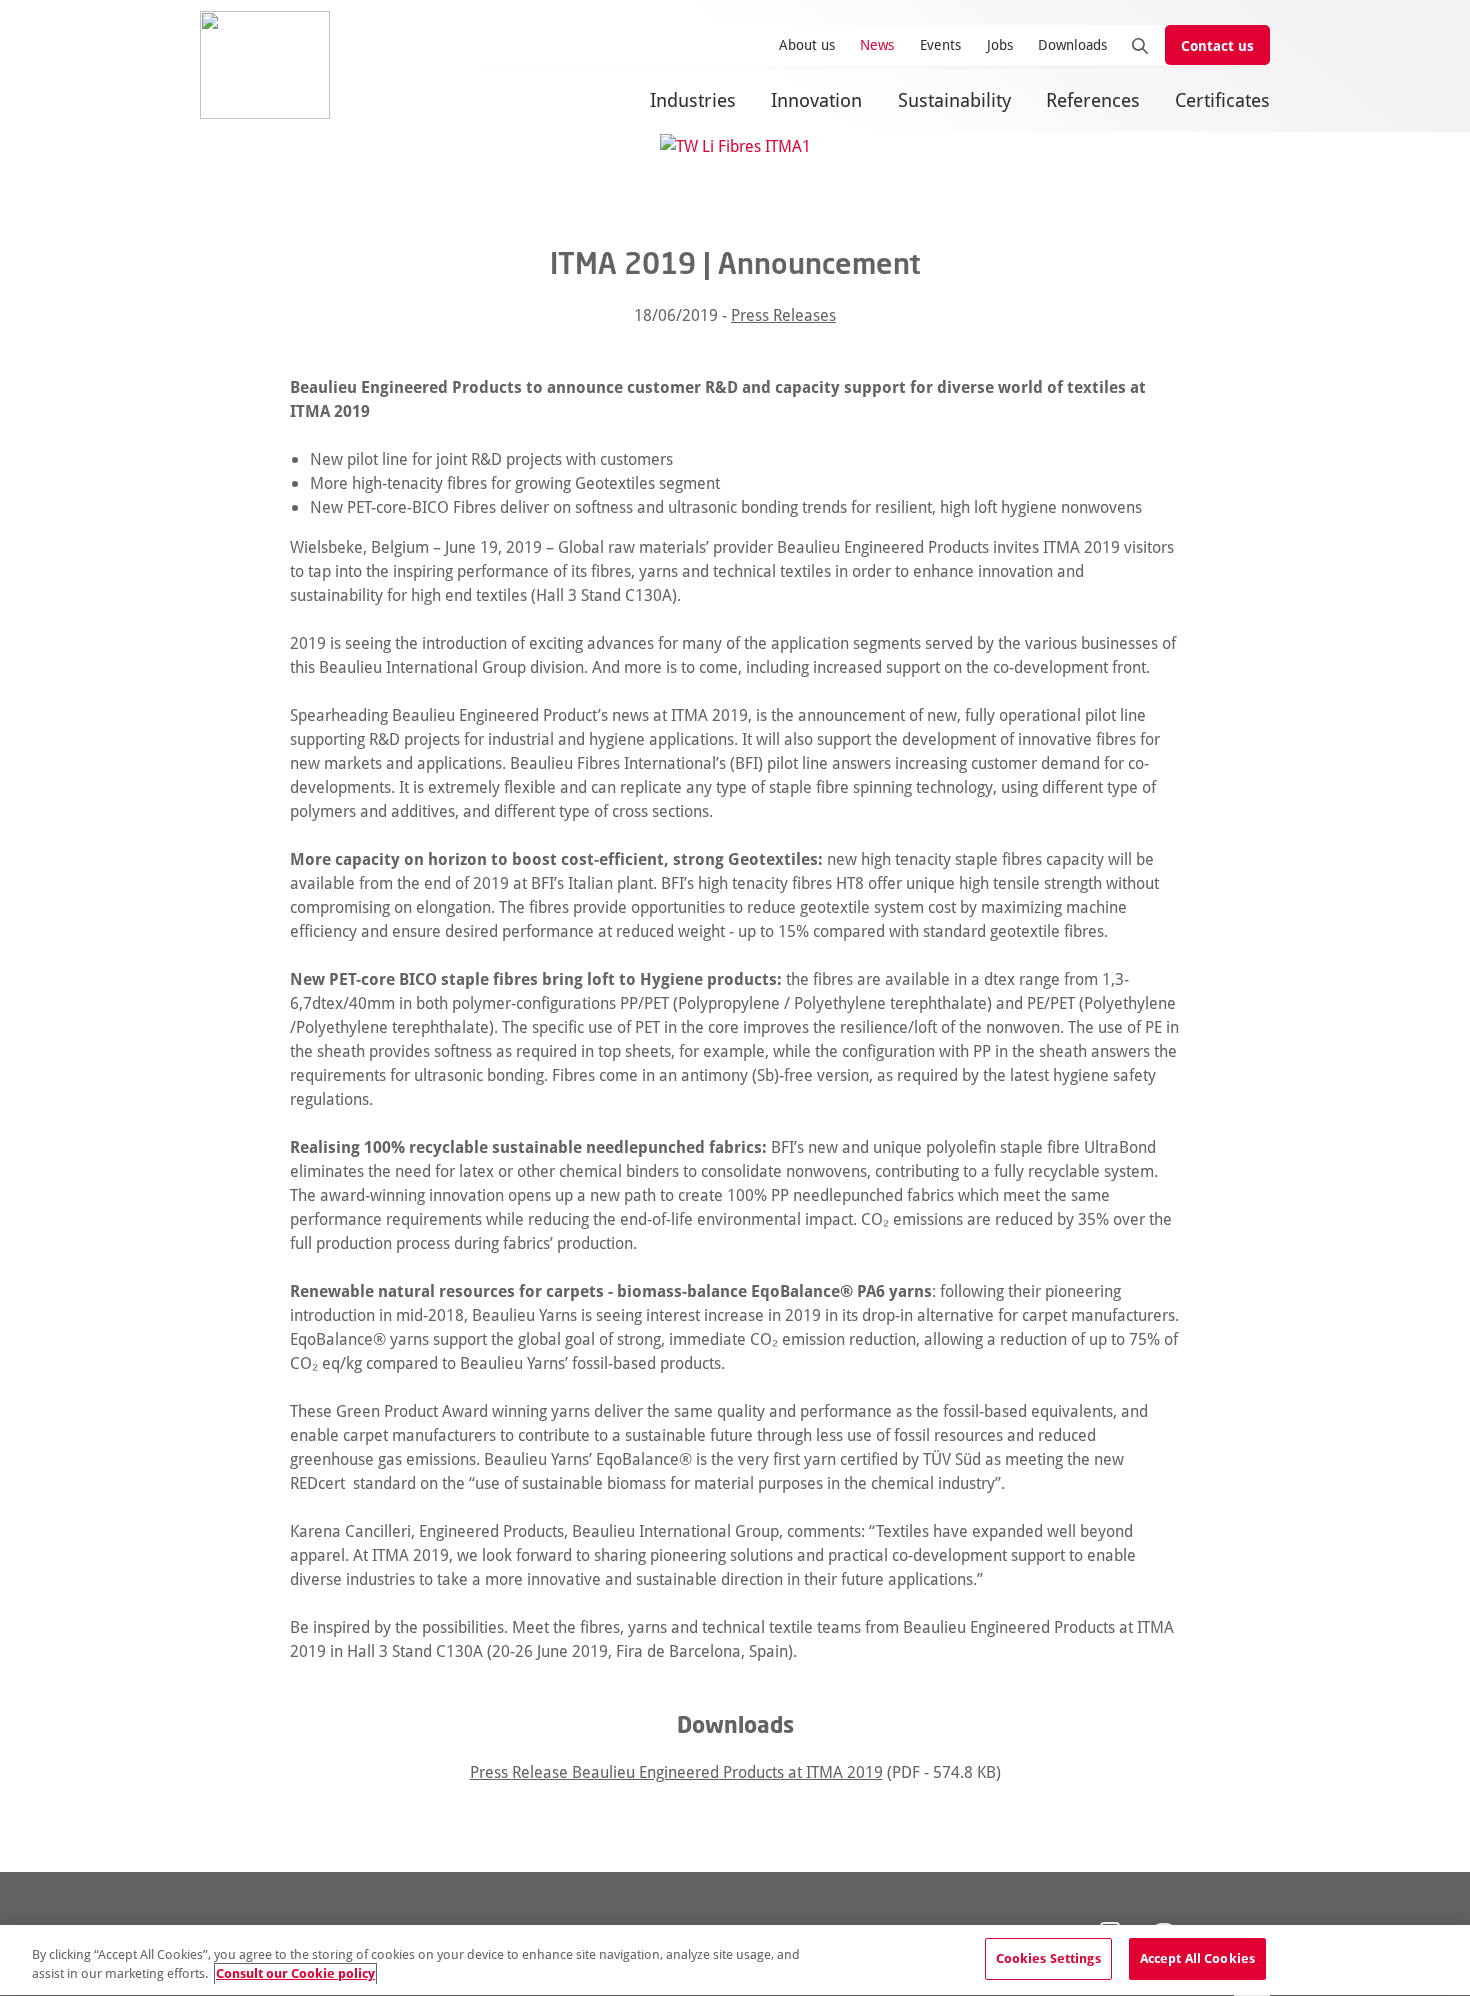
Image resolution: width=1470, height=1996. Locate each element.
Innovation (816, 99)
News (877, 44)
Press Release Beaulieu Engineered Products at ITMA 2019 (676, 1771)
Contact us (1217, 45)
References (1093, 99)
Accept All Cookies (1197, 1958)
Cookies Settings (1048, 1958)
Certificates (1222, 99)
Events (940, 44)
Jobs (1000, 44)
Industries (693, 99)
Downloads (1072, 44)
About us (807, 44)
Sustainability (954, 99)
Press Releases (783, 314)
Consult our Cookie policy (295, 1974)
